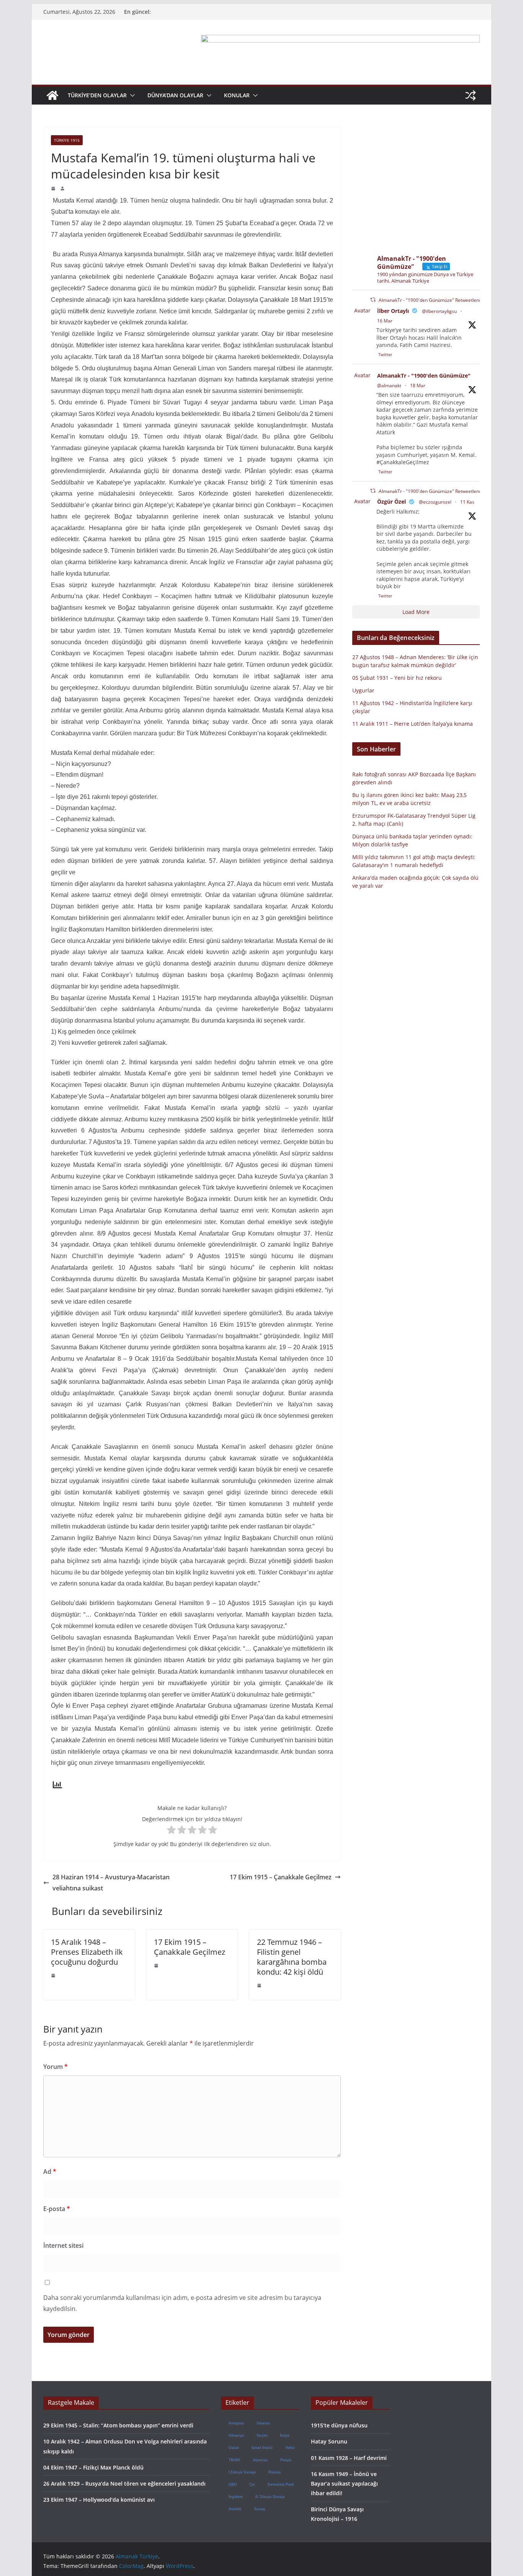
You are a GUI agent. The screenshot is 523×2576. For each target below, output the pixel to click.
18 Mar (418, 385)
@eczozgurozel (435, 502)
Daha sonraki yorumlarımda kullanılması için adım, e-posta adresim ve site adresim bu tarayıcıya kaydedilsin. (182, 2303)
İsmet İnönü (262, 2447)
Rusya (285, 2459)
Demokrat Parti (280, 2484)
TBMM (234, 2459)
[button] (131, 95)
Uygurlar (363, 690)
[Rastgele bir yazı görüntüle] (471, 95)
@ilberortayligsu (439, 311)
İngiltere (235, 2496)
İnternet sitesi (63, 2245)
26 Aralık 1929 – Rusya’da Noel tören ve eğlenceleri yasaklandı (124, 2484)
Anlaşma (236, 2423)
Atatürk (235, 2508)
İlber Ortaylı (393, 311)
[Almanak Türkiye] (52, 95)
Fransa (274, 2472)
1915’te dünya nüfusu (339, 2425)
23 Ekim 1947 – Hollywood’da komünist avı (99, 2500)
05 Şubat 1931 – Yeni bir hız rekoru (397, 678)
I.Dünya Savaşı (242, 2472)
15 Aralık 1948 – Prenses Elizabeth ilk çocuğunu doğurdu (87, 1952)
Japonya (260, 2459)
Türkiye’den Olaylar (97, 95)
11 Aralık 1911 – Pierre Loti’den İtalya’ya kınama (413, 724)
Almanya (236, 2435)
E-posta (57, 2209)
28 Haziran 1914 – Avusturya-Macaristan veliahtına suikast (111, 1883)
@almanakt (389, 385)
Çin (252, 2484)
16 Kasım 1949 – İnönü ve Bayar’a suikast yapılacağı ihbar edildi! (344, 2484)
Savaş (259, 2508)
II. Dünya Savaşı (270, 2496)
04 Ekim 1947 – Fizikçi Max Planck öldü (93, 2467)
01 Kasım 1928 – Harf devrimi (349, 2458)
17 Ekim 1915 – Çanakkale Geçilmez (281, 1877)
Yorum (56, 2067)
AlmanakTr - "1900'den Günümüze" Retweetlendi (431, 300)
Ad (50, 2172)
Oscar (233, 2447)
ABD (232, 2484)
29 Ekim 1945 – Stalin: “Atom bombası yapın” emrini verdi (118, 2425)
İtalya (284, 2435)
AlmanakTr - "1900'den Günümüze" (424, 376)
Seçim (261, 2435)
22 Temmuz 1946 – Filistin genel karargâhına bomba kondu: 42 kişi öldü (292, 1957)
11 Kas (467, 502)
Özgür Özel (391, 502)
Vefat (289, 2447)
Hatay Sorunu (329, 2441)
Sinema (263, 2423)
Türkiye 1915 (67, 140)
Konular (237, 95)
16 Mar (385, 321)
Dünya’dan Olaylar (175, 95)
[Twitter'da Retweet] (373, 300)
